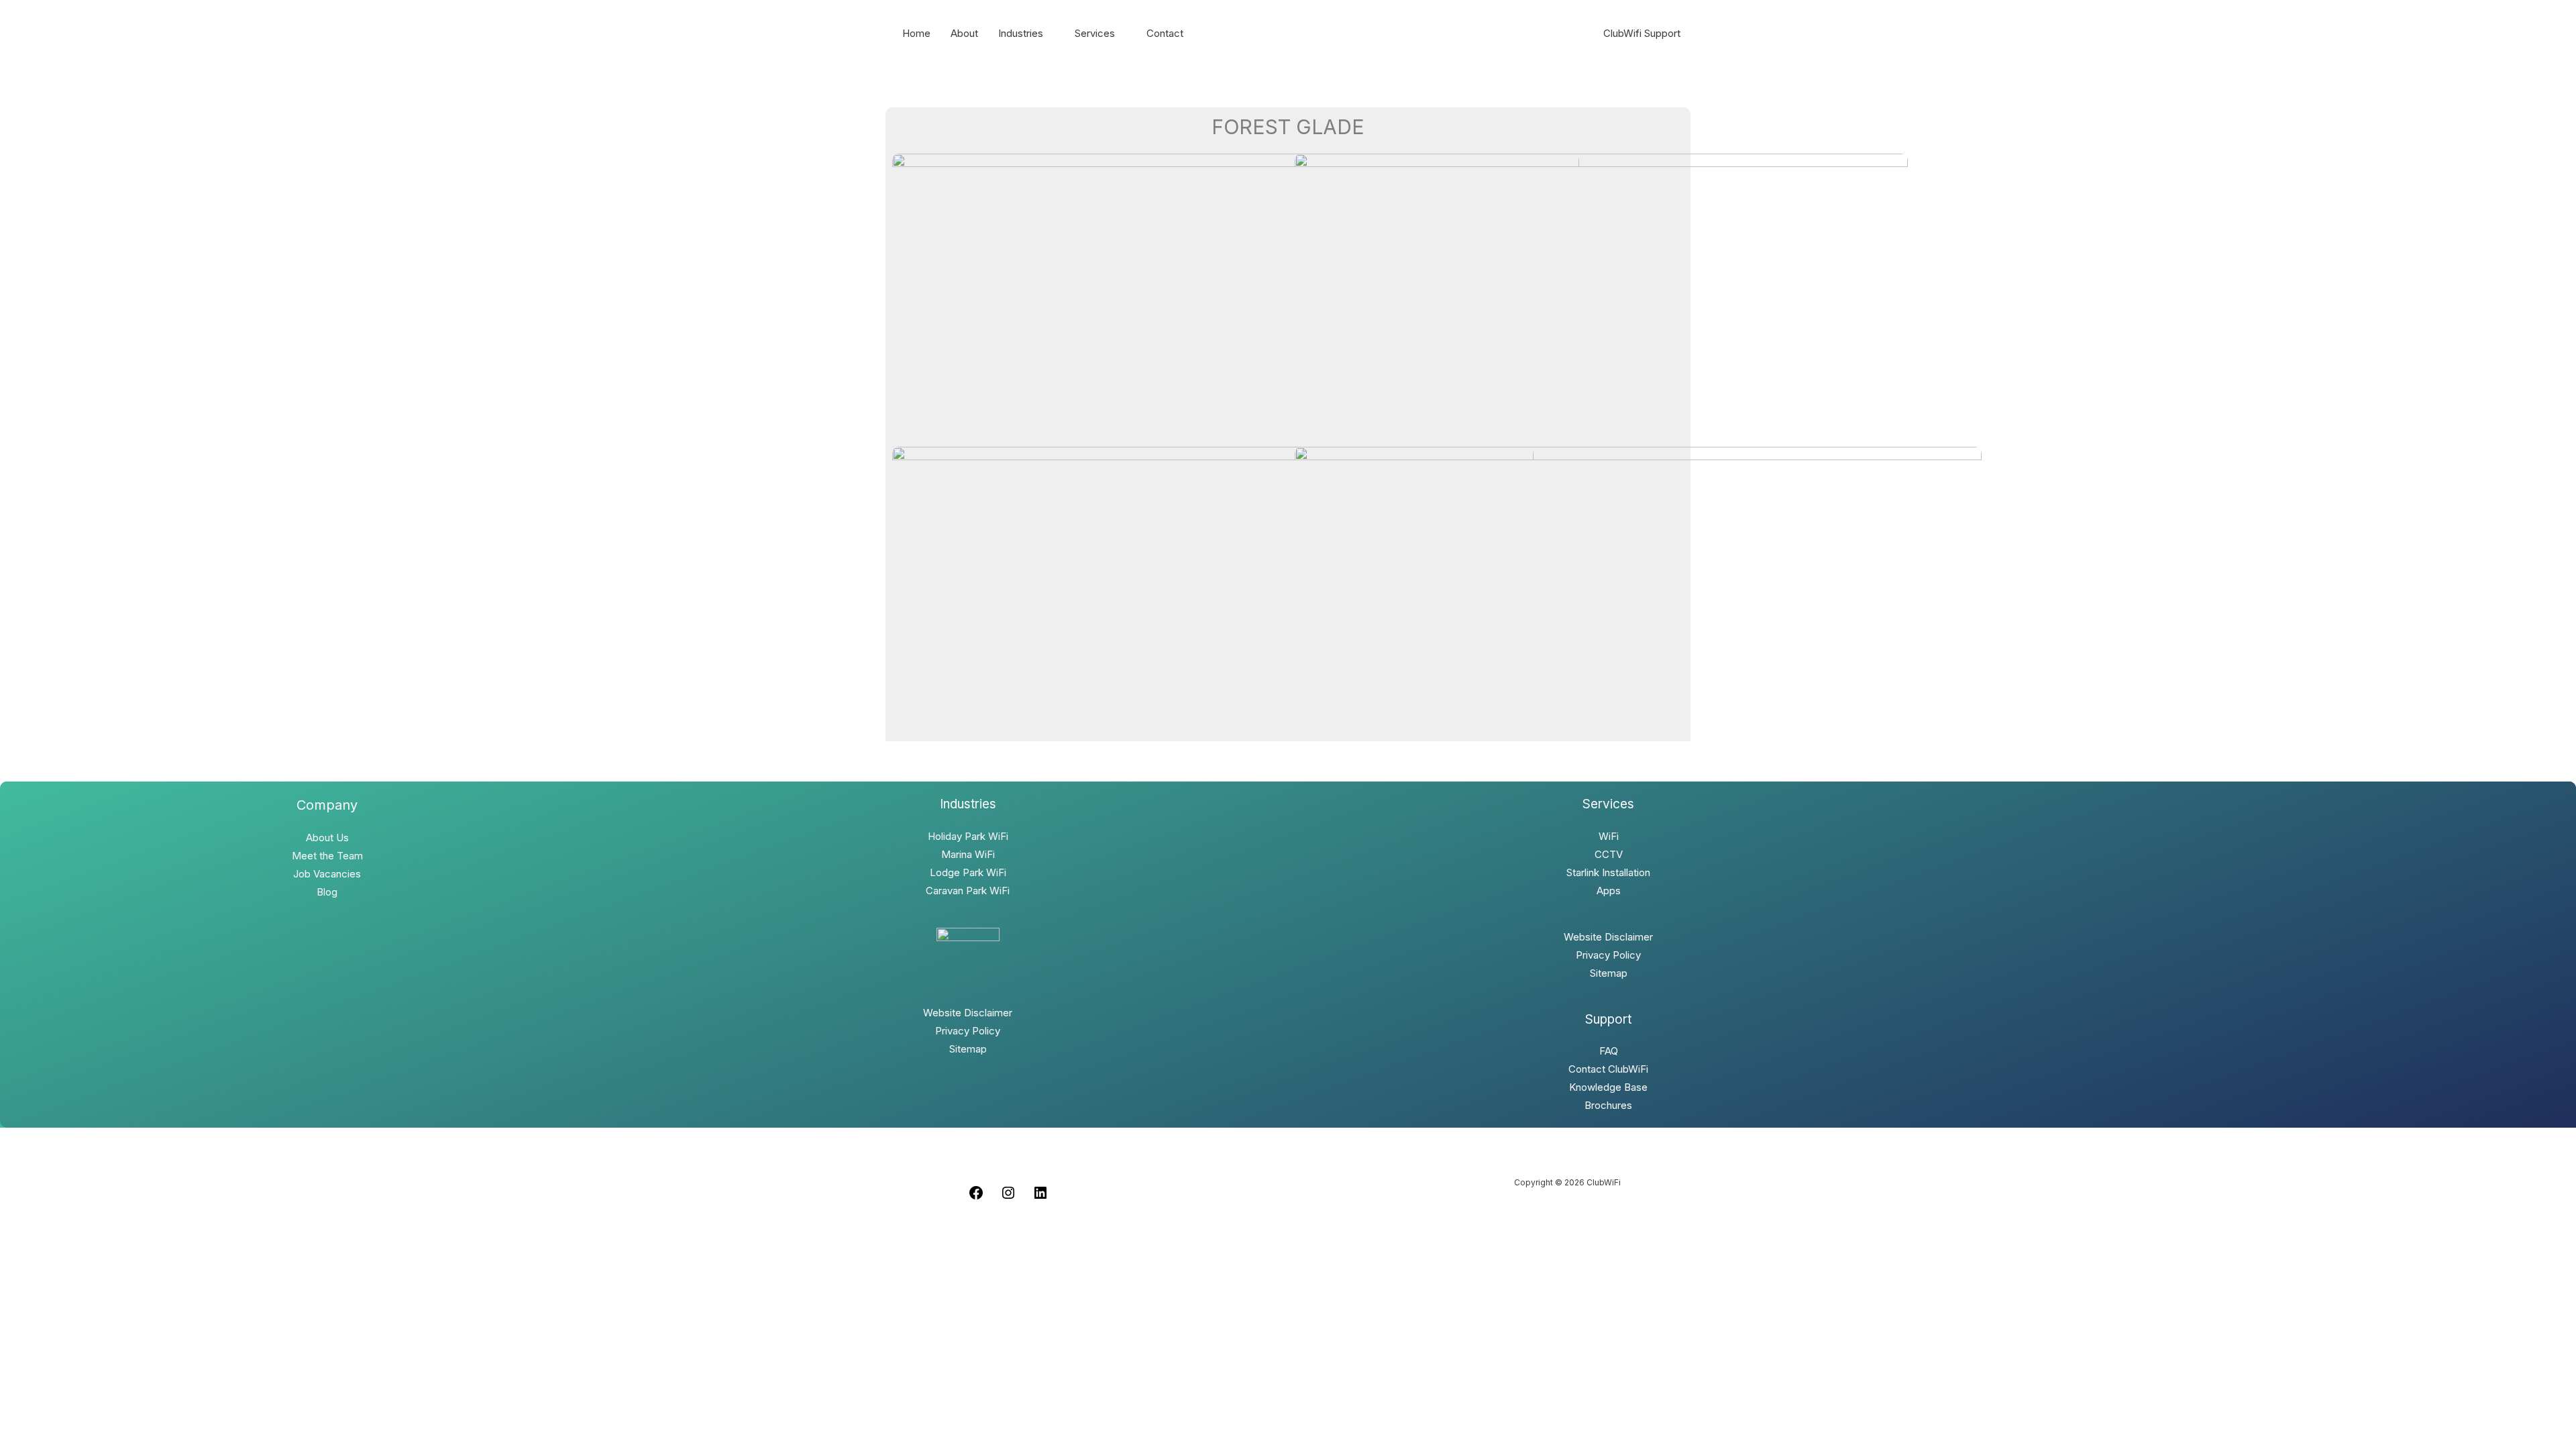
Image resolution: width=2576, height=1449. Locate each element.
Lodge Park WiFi (968, 872)
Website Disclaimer (968, 1013)
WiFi (1609, 836)
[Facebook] (976, 1197)
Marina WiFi (968, 854)
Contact (1165, 33)
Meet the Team (327, 856)
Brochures (1608, 1105)
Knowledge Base (1608, 1087)
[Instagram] (1008, 1197)
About (964, 33)
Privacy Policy (968, 1031)
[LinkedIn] (1040, 1197)
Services (1095, 33)
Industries (1021, 33)
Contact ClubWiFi (1608, 1069)
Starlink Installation (1608, 872)
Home (916, 33)
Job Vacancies (327, 874)
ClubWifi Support (1642, 33)
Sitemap (968, 1049)
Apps (1609, 891)
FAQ (1609, 1051)
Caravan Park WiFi (968, 891)
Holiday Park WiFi (968, 836)
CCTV (1609, 854)
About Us (327, 838)
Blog (327, 892)
